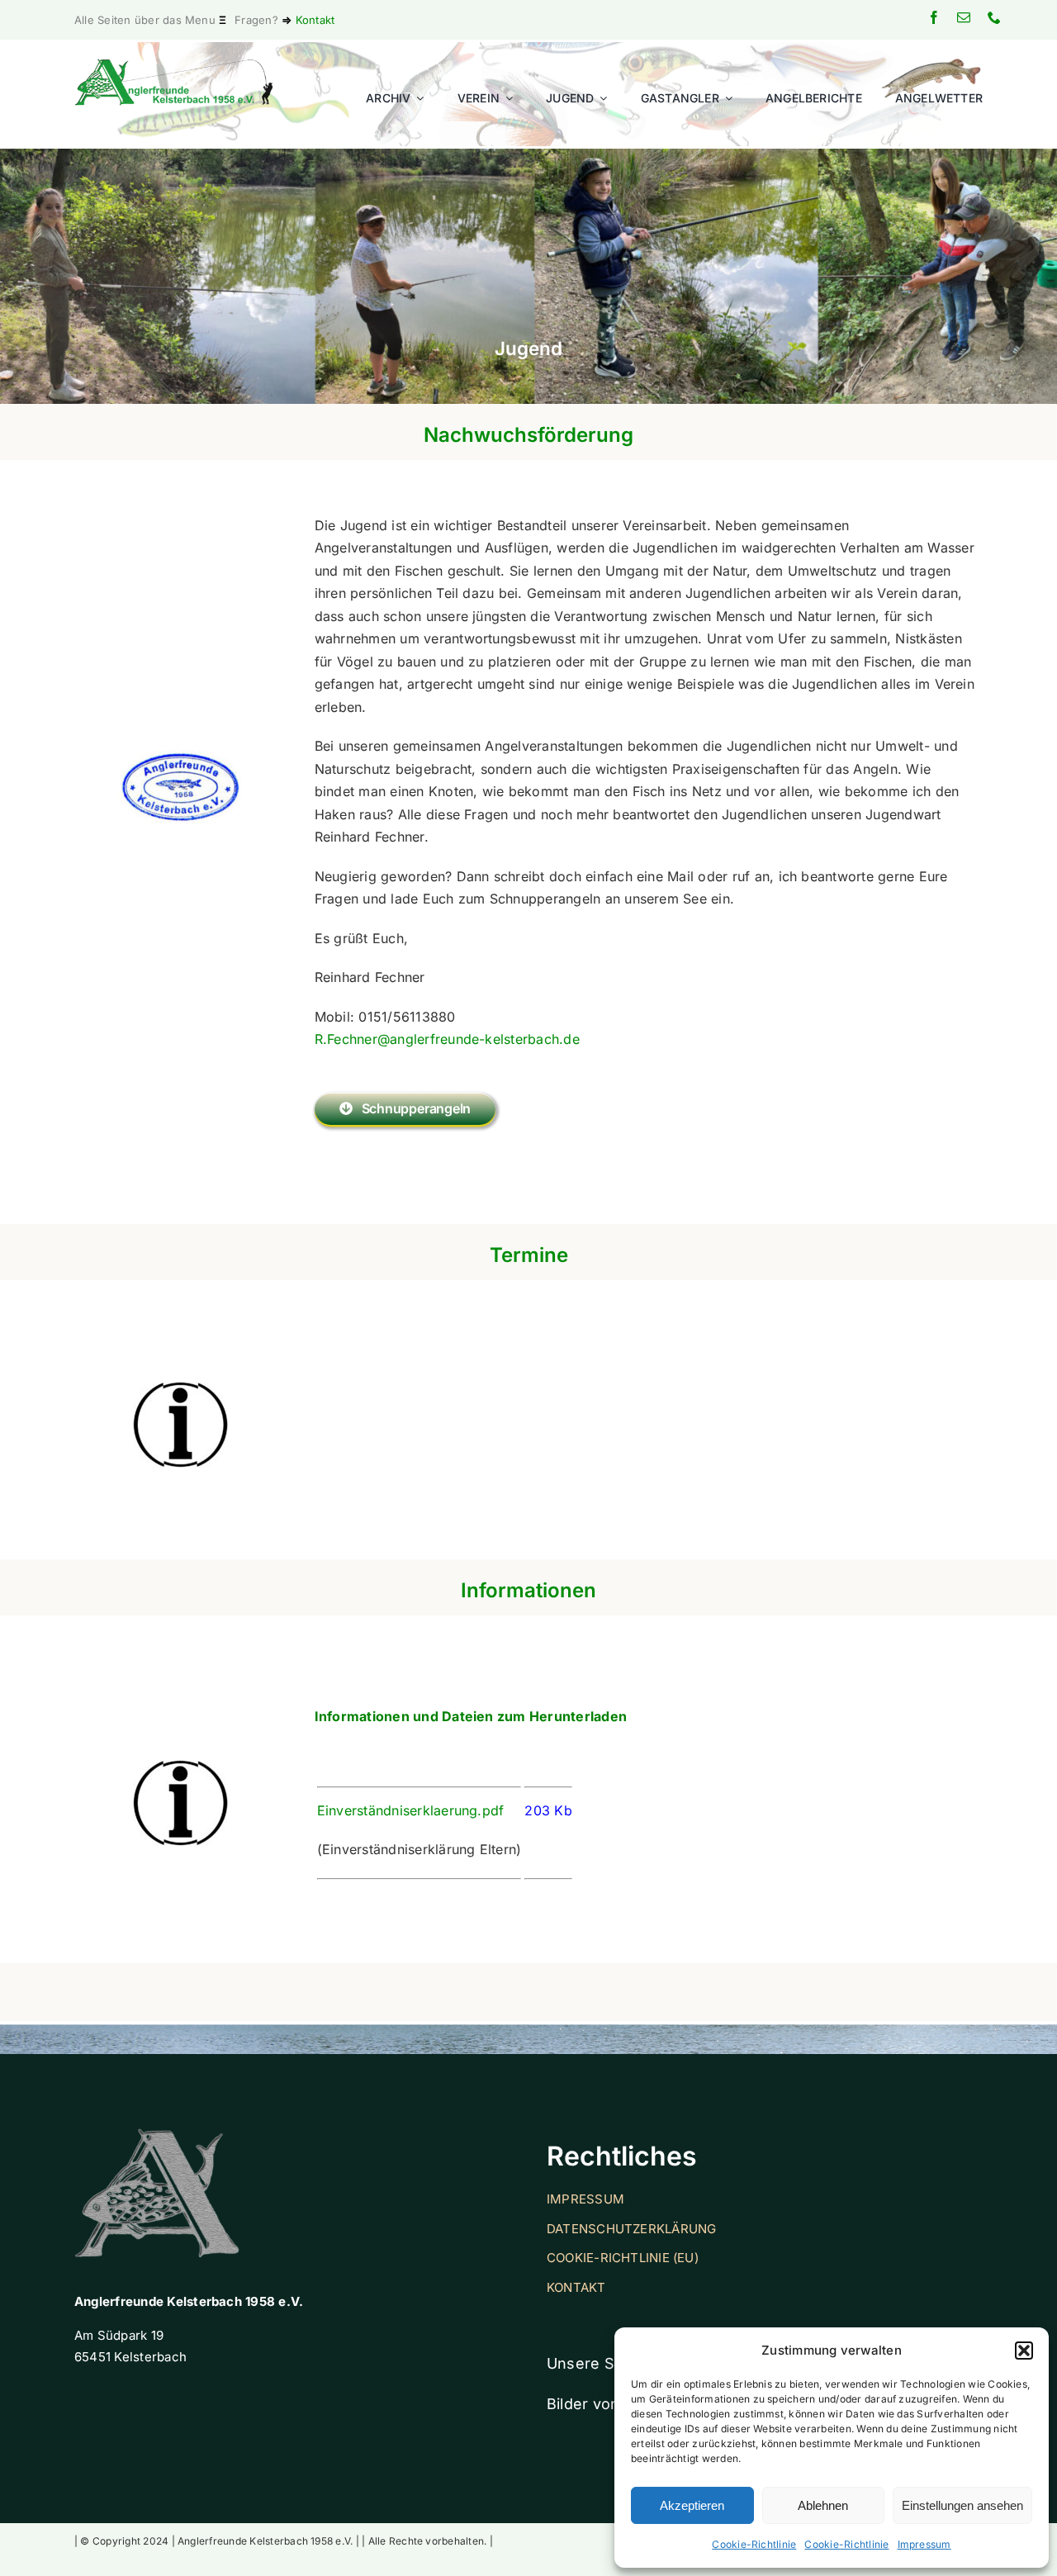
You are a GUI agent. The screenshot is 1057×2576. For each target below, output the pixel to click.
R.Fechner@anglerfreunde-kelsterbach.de (447, 1039)
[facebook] (934, 17)
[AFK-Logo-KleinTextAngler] (174, 65)
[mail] (964, 17)
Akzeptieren (692, 2505)
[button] (1024, 2351)
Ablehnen (823, 2505)
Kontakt (315, 20)
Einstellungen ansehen (962, 2505)
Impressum (924, 2544)
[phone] (994, 17)
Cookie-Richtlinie (754, 2544)
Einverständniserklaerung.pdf (411, 1810)
